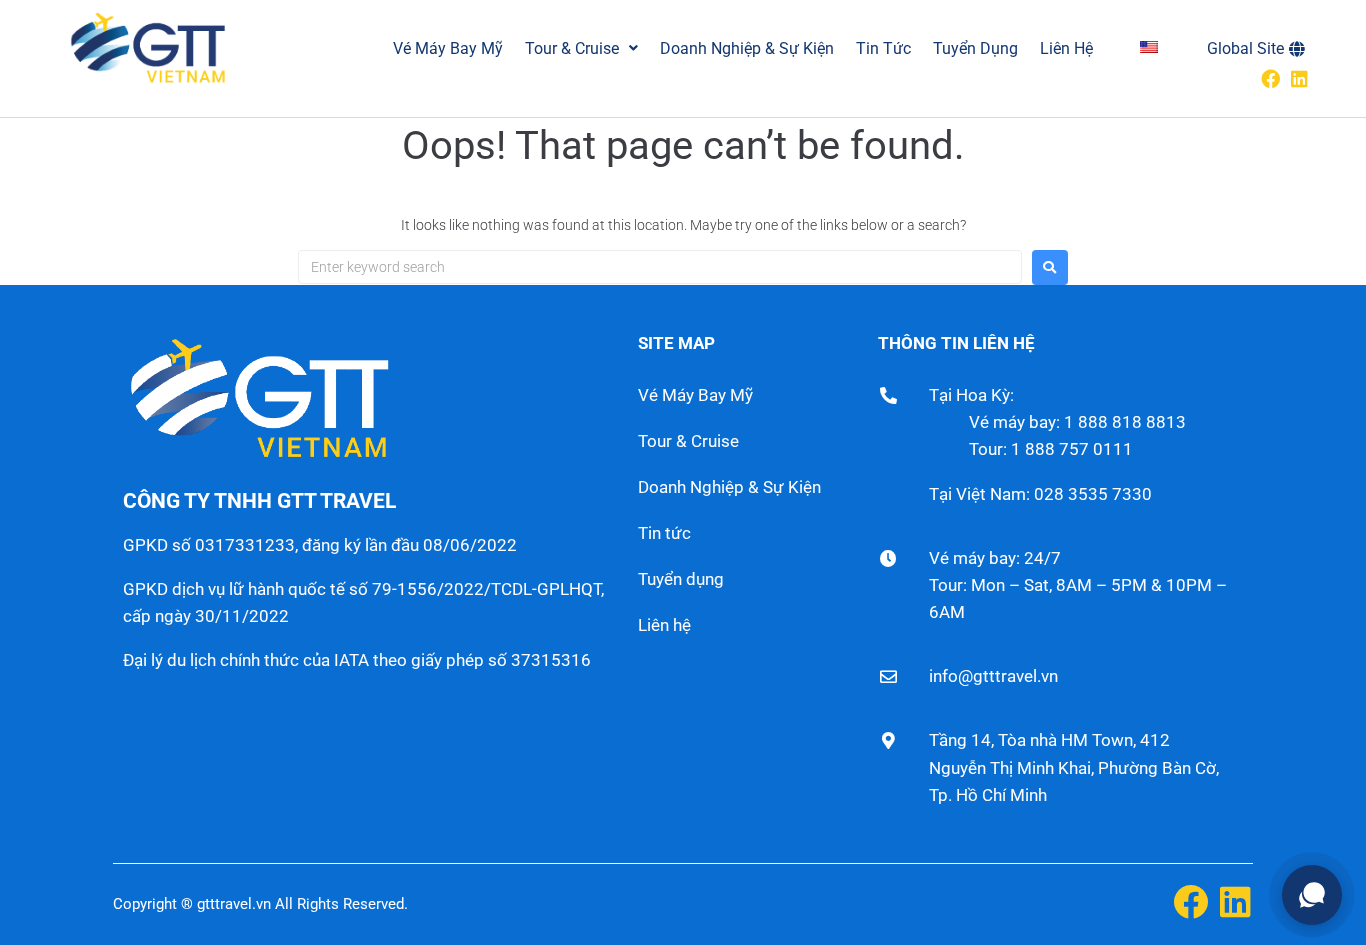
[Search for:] (660, 267)
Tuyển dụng (681, 579)
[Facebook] (1270, 78)
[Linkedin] (1299, 78)
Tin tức (664, 533)
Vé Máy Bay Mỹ (695, 395)
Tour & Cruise (688, 441)
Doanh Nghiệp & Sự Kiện (729, 487)
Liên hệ (664, 625)
